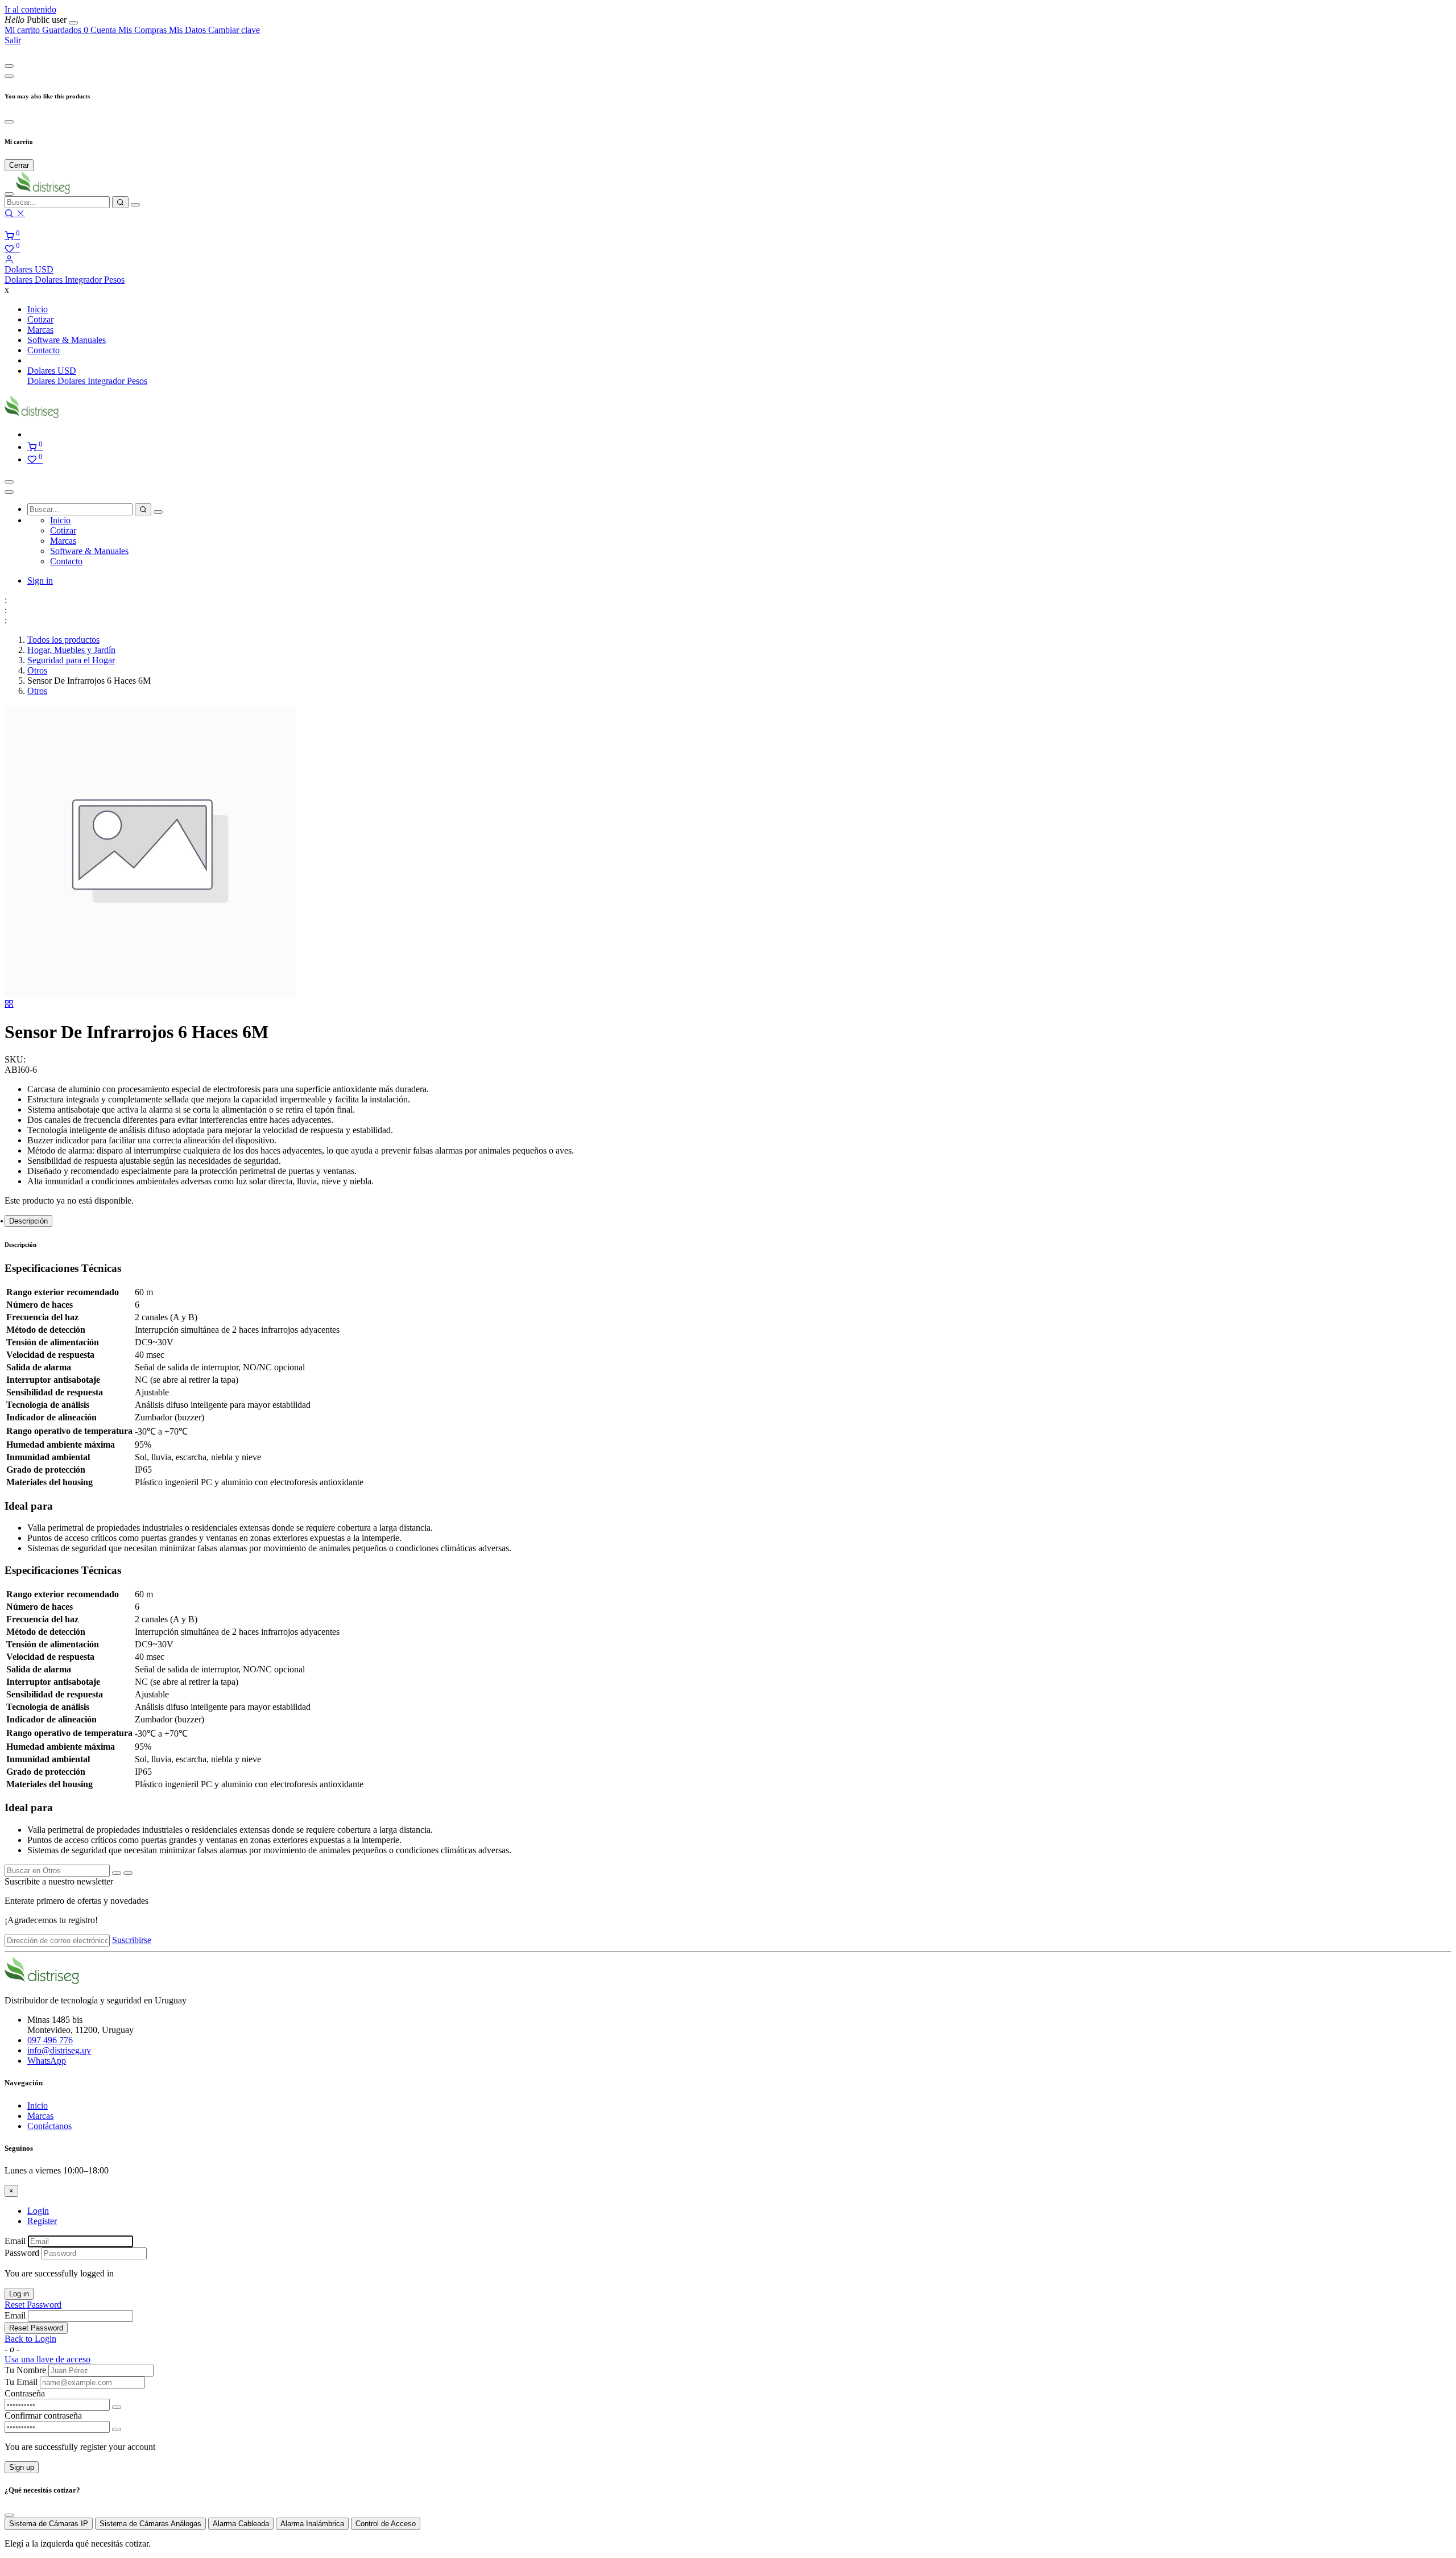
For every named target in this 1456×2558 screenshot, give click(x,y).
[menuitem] (37, 20)
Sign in (40, 580)
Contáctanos (49, 2126)
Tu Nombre (25, 2370)
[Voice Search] (135, 205)
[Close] (9, 66)
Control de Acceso (386, 2524)
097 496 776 (50, 2040)
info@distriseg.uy (59, 2050)
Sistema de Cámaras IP (49, 2524)
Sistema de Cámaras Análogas (150, 2524)
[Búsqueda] (120, 202)
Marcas (40, 2116)
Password (22, 2253)
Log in (19, 2294)
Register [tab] (42, 2221)
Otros (37, 670)
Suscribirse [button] (132, 1940)
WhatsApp (47, 2061)
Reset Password (33, 2305)
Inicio (38, 2106)
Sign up (22, 2467)
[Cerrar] (73, 23)
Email (15, 2241)
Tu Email (21, 2382)
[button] (29, 269)
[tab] (28, 1221)
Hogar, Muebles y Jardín (71, 650)
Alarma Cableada (241, 2524)
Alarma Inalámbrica (312, 2524)
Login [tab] (38, 2211)
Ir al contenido (30, 9)
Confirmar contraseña (43, 2416)
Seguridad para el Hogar (71, 660)
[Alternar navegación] (9, 482)
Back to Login (30, 2339)
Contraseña (25, 2393)
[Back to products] (9, 1004)
